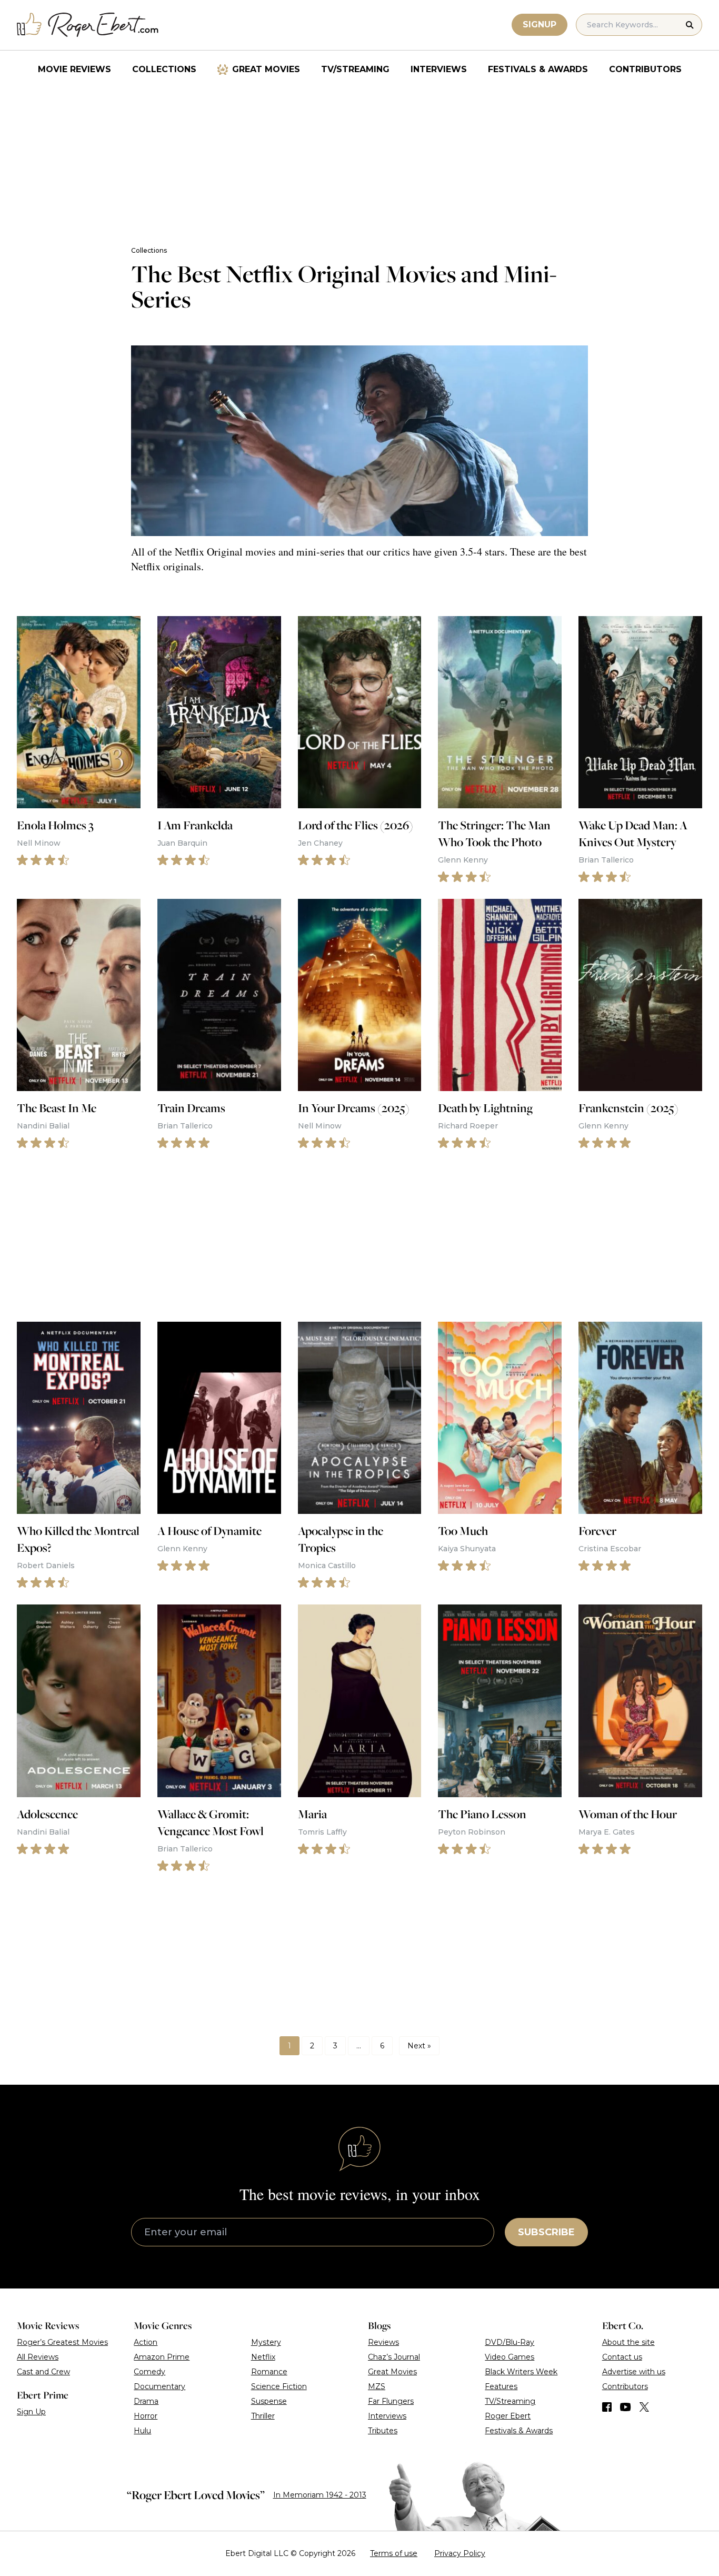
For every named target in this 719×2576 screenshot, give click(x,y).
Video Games (510, 2357)
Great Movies (266, 69)
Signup (540, 24)
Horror (146, 2416)
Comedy (149, 2372)
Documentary (159, 2386)
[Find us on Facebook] (607, 2407)
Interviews (439, 69)
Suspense (269, 2401)
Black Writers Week (521, 2372)
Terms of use (394, 2553)
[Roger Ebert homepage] (88, 25)
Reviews (383, 2342)
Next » (419, 2046)
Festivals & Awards (538, 69)
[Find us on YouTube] (626, 2407)
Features (501, 2386)
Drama (146, 2401)
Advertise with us (634, 2372)
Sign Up (31, 2412)
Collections (164, 69)
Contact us (622, 2357)
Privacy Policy (460, 2553)
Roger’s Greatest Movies (62, 2342)
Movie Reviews (74, 69)
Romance (269, 2372)
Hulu (142, 2431)
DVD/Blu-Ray (510, 2342)
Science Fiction (279, 2386)
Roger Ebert (508, 2416)
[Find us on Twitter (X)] (644, 2407)
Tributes (383, 2431)
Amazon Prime (162, 2357)
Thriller (263, 2416)
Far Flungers (391, 2401)
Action (146, 2342)
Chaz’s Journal (394, 2357)
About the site (628, 2342)
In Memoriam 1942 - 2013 (320, 2495)
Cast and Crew (43, 2372)
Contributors (645, 69)
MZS (377, 2386)
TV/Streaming (355, 69)
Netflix (263, 2357)
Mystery (266, 2342)
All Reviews (38, 2357)
